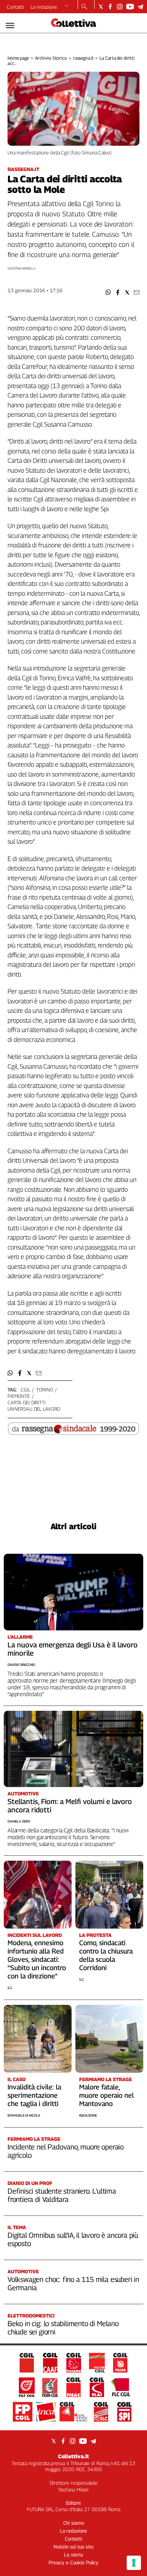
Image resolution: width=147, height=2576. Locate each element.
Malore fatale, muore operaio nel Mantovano (106, 2095)
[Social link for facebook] (110, 7)
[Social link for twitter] (101, 7)
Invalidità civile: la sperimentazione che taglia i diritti (34, 2095)
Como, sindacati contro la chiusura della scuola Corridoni (106, 1955)
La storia (73, 2554)
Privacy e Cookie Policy (73, 2562)
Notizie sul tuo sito (73, 2547)
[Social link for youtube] (130, 7)
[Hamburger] (10, 25)
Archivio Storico (51, 58)
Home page (18, 58)
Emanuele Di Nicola (24, 2115)
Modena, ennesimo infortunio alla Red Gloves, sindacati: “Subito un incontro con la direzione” (37, 1959)
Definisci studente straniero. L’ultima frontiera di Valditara (62, 2195)
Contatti (15, 7)
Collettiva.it (73, 2456)
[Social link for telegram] (140, 7)
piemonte (19, 1396)
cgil (25, 1390)
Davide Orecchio (21, 1665)
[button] (108, 292)
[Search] (84, 7)
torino (44, 1390)
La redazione (44, 7)
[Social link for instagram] (120, 7)
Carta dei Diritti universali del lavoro (34, 1406)
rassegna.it (83, 58)
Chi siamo (74, 2523)
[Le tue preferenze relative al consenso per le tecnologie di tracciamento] (134, 2563)
